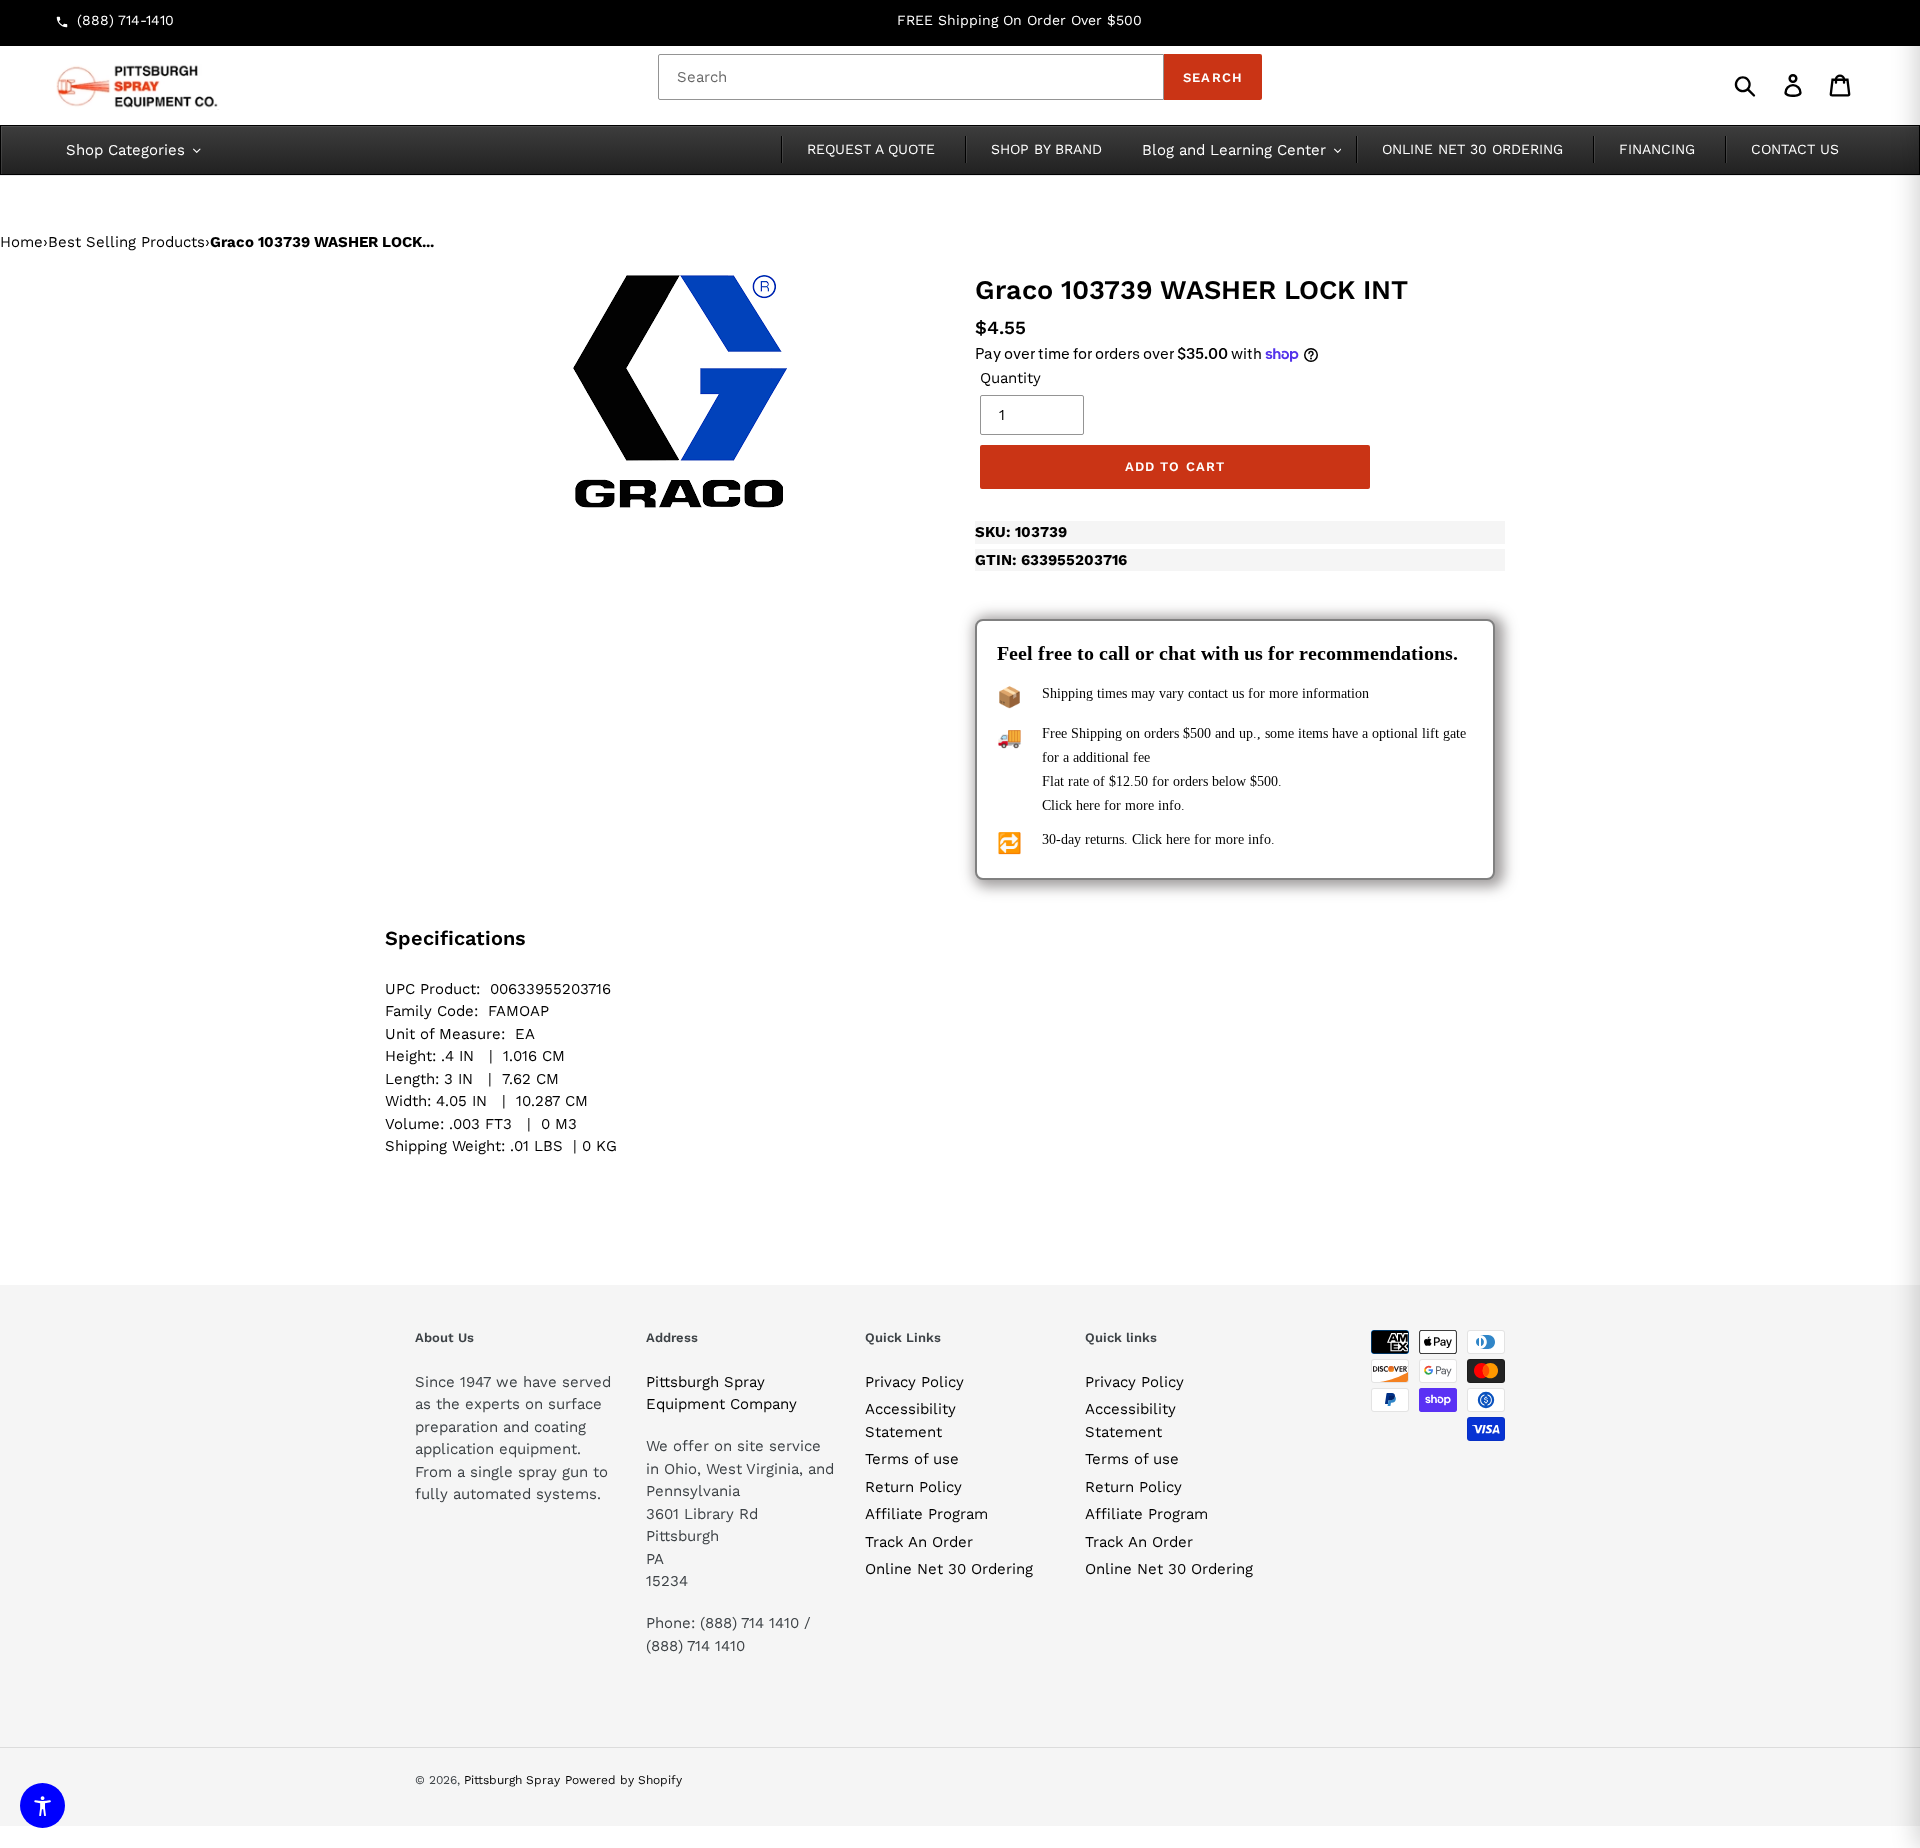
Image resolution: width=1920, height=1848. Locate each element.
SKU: (1021, 532)
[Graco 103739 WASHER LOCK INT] (680, 391)
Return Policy (913, 1487)
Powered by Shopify (623, 1780)
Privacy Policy (914, 1382)
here (1088, 805)
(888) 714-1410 (125, 20)
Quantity (1010, 378)
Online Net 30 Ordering (949, 1569)
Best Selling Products (126, 242)
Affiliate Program (926, 1514)
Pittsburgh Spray (512, 1780)
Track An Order (919, 1542)
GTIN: (1051, 560)
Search (1212, 77)
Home (21, 242)
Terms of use (912, 1459)
